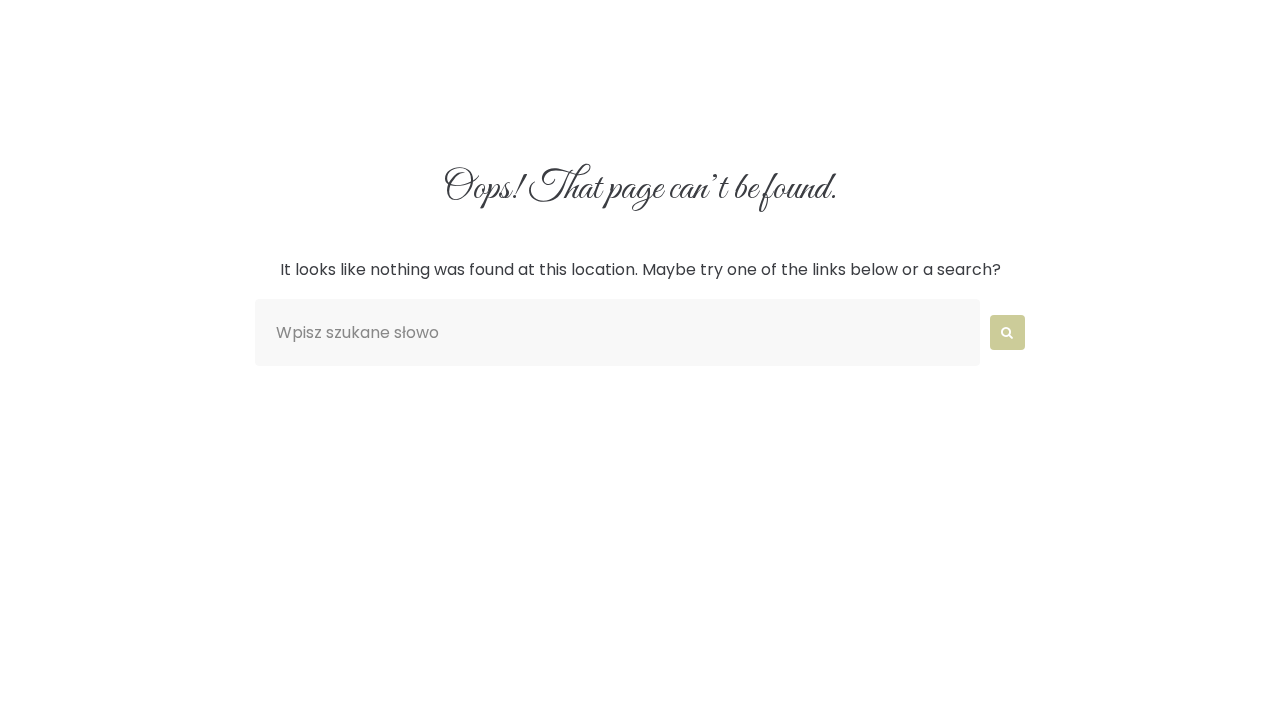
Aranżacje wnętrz (521, 103)
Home (258, 103)
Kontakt (1010, 103)
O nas (363, 103)
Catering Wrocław (735, 103)
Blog (895, 103)
